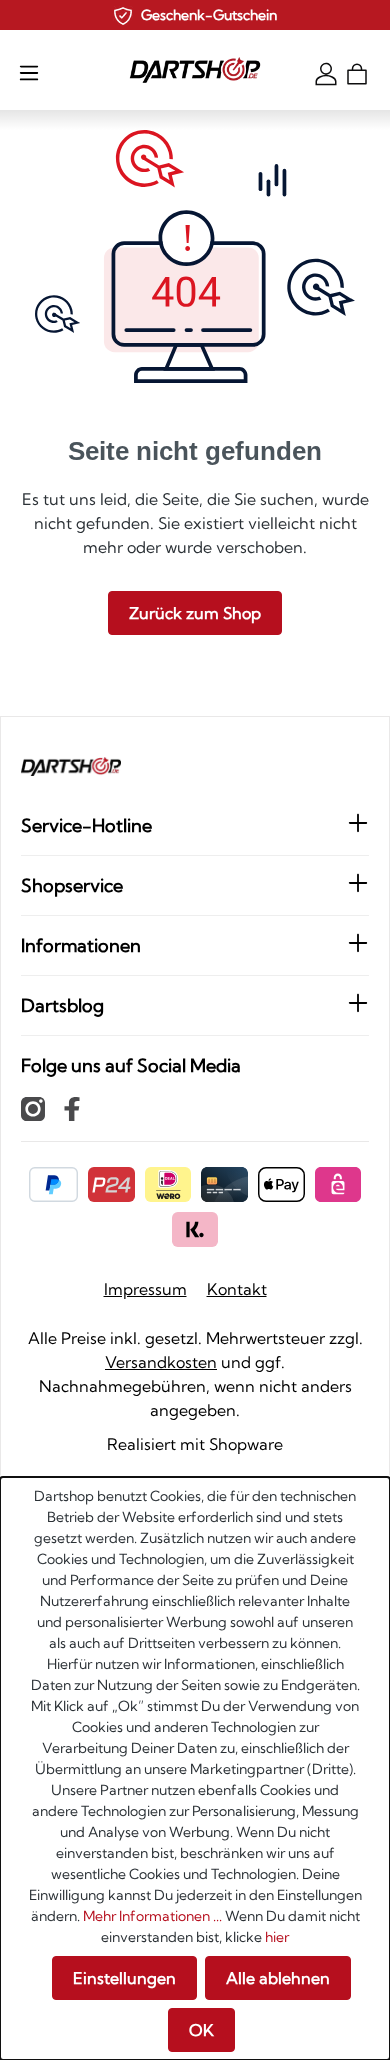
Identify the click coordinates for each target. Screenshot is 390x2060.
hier (277, 1937)
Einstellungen (124, 1978)
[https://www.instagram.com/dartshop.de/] (33, 1108)
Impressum (145, 1289)
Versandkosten (161, 1362)
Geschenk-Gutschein (209, 15)
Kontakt (237, 1289)
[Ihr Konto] (326, 72)
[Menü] (29, 72)
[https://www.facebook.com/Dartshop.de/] (72, 1108)
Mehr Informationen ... (152, 1916)
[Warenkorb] (357, 72)
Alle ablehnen (278, 1978)
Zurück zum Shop (195, 613)
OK (201, 2030)
